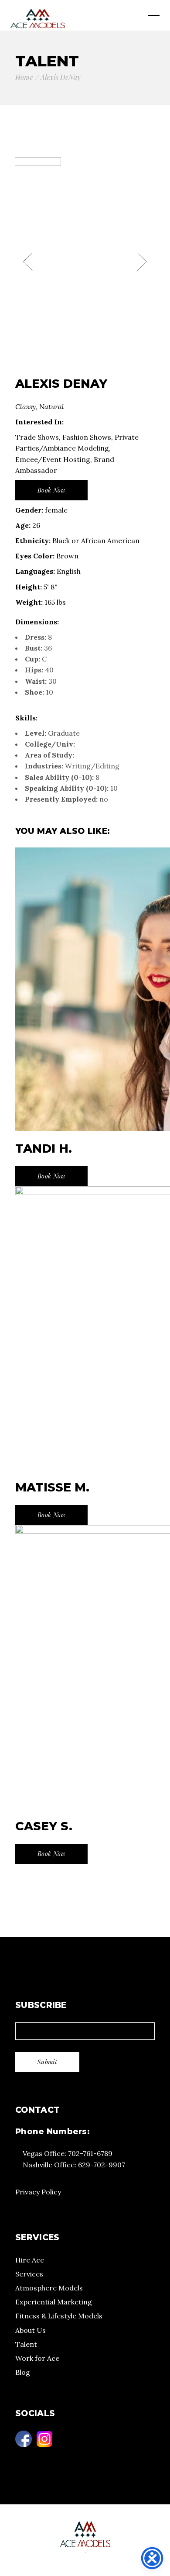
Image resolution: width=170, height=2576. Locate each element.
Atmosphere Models (49, 2288)
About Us (31, 2330)
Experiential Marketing (54, 2302)
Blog (23, 2372)
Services (29, 2274)
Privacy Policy (38, 2192)
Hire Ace (30, 2260)
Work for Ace (37, 2358)
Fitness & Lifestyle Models (59, 2316)
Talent (26, 2344)
